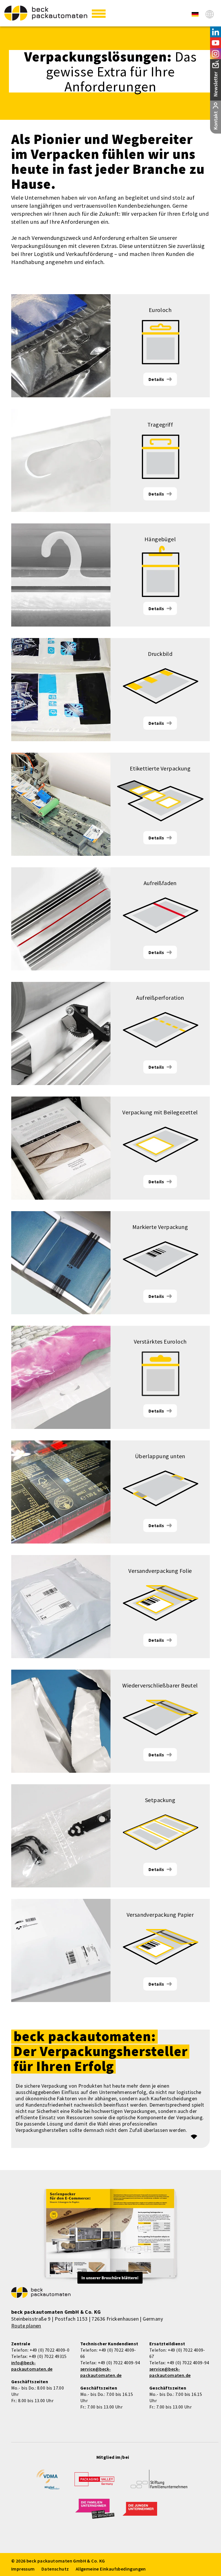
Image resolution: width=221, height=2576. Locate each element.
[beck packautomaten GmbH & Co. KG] (46, 13)
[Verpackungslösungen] (195, 14)
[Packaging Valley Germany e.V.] (94, 2482)
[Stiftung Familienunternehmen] (159, 2483)
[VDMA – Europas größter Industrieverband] (48, 2482)
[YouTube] (216, 43)
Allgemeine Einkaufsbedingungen (111, 2569)
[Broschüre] (110, 2237)
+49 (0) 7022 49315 (48, 2356)
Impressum (23, 2569)
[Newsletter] (216, 80)
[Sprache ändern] (210, 14)
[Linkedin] (216, 32)
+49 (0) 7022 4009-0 (50, 2350)
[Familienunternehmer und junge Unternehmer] (95, 2512)
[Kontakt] (216, 117)
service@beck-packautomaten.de (101, 2372)
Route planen (26, 2326)
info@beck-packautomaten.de (32, 2366)
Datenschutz (55, 2569)
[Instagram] (216, 54)
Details (156, 379)
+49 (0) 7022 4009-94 (119, 2363)
